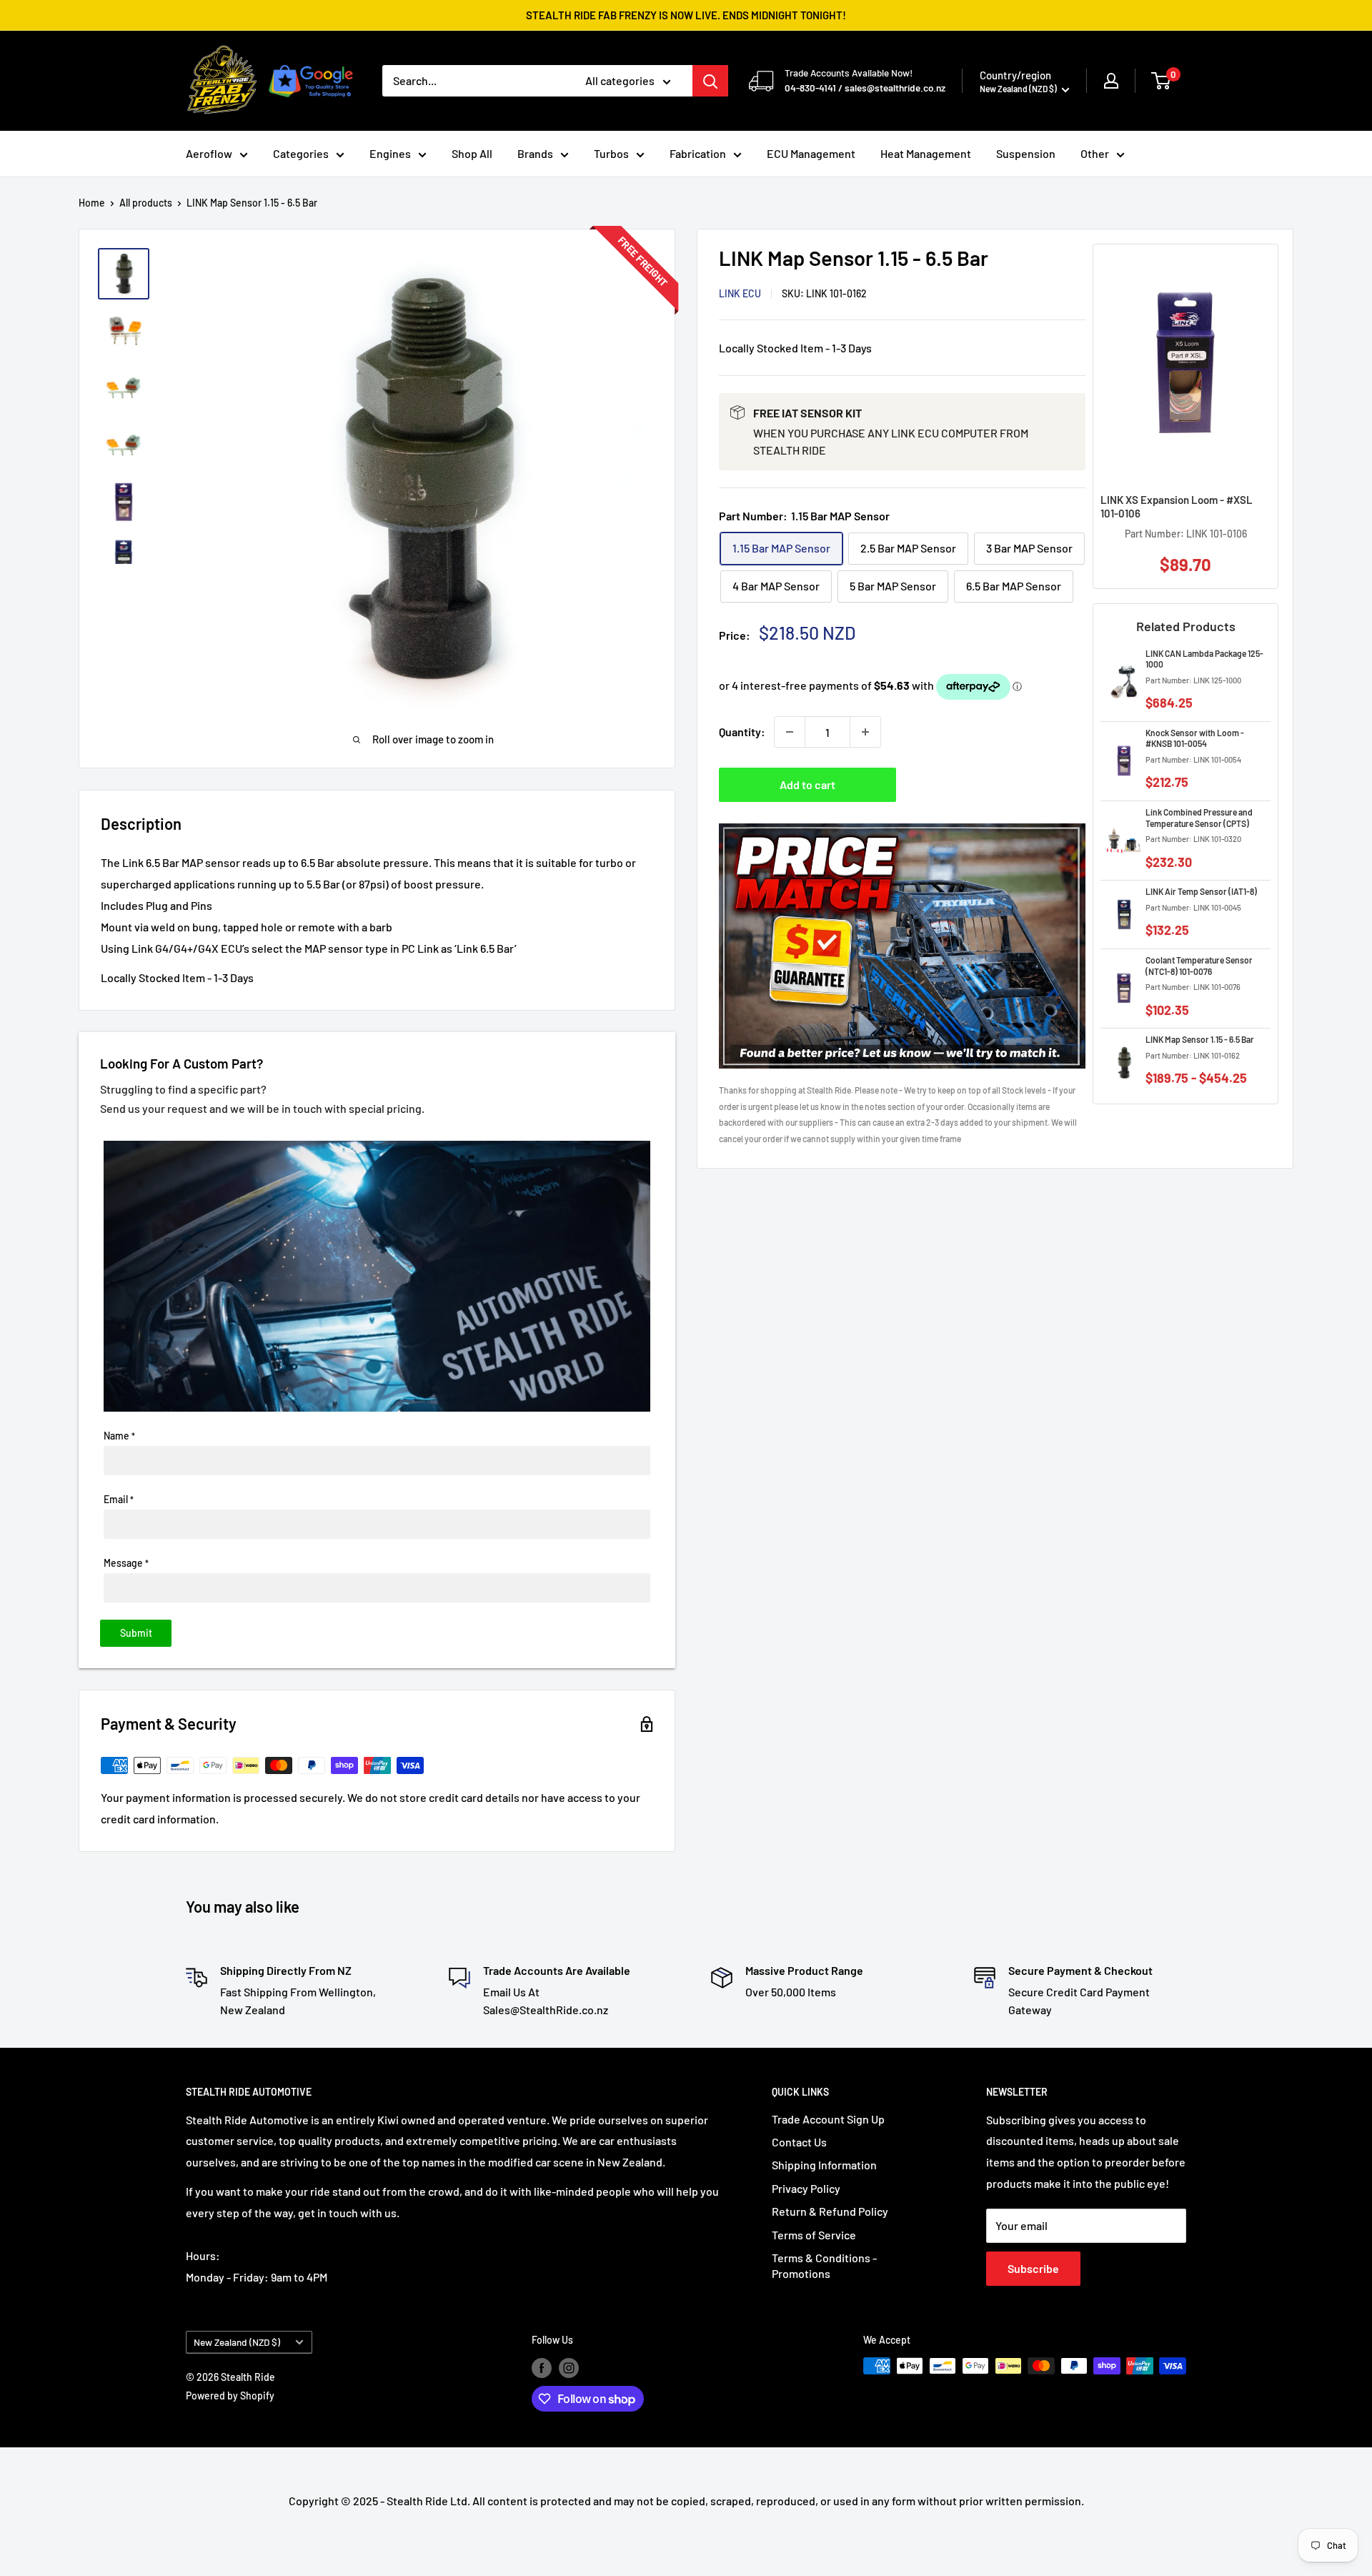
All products (146, 203)
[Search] (710, 81)
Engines (390, 153)
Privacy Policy (806, 2188)
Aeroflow (209, 153)
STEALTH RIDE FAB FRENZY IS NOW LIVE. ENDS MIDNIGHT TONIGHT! (686, 15)
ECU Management (811, 153)
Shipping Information (824, 2165)
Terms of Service (814, 2235)
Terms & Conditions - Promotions (824, 2265)
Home (92, 203)
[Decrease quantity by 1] (790, 732)
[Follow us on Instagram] (569, 2367)
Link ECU (740, 294)
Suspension (1026, 153)
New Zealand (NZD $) (237, 2342)
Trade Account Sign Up (828, 2119)
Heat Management (926, 153)
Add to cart (807, 784)
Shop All (472, 153)
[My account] (1111, 81)
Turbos (611, 153)
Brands (535, 153)
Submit (136, 1633)
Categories (301, 153)
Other (1095, 153)
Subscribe (1033, 2268)
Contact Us (799, 2142)
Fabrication (698, 153)
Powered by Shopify (230, 2396)
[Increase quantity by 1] (865, 732)
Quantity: (742, 732)
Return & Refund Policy (830, 2211)
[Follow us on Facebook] (542, 2367)
